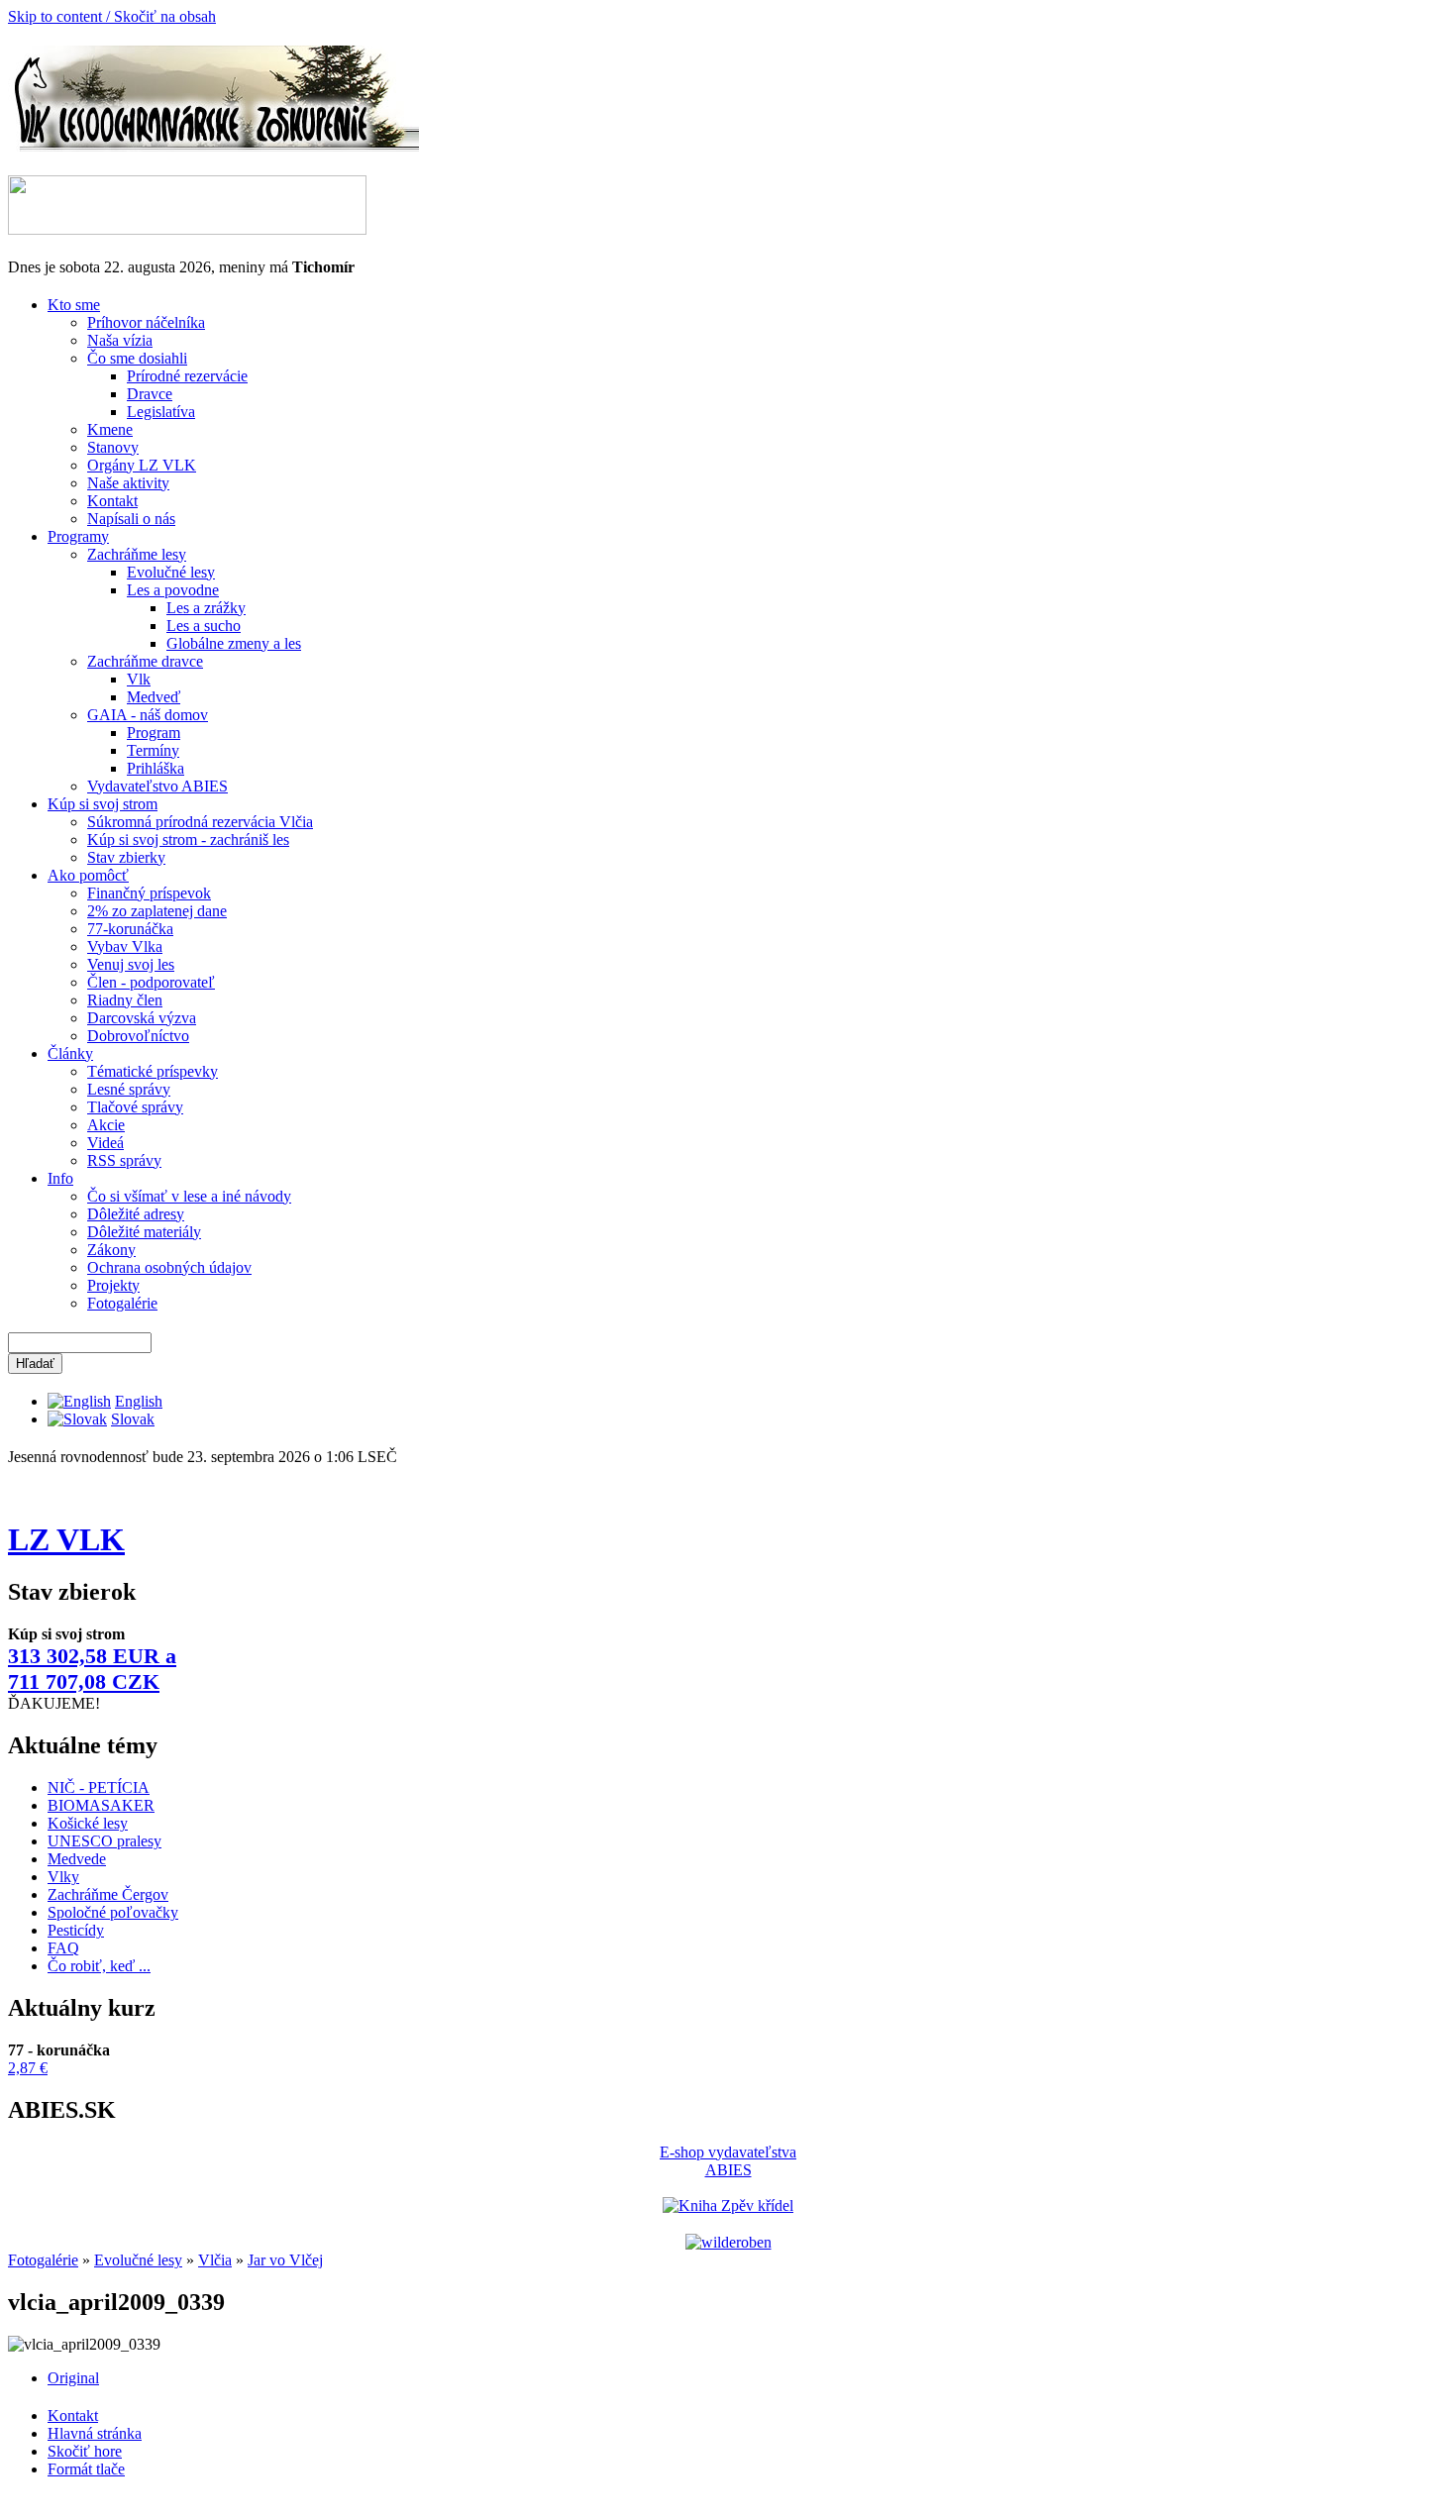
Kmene (110, 429)
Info (60, 1178)
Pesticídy (76, 1930)
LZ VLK (66, 1539)
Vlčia (215, 2260)
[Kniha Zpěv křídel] (728, 2205)
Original (73, 2378)
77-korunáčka (130, 929)
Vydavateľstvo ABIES (157, 786)
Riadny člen (125, 1000)
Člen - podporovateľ (151, 982)
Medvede (77, 1859)
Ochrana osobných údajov (169, 1267)
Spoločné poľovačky (113, 1912)
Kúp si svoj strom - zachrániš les (188, 840)
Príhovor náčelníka (146, 322)
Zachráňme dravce (145, 661)
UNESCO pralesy (104, 1841)
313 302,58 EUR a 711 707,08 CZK (92, 1669)
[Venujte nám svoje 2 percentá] (187, 229)
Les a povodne (173, 590)
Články (70, 1053)
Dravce (150, 394)
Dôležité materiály (144, 1232)
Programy (78, 536)
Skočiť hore (85, 2451)
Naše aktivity (128, 483)
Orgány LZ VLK (142, 465)
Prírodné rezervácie (187, 376)
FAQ (63, 1948)
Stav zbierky (126, 857)
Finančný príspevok (149, 893)
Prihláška (156, 768)
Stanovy (113, 447)
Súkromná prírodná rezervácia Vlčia (200, 822)
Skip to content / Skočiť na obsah (112, 16)
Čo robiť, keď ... (99, 1966)
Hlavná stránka (95, 2433)
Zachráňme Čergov (108, 1894)
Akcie (106, 1125)
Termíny (153, 750)
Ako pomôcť (88, 875)
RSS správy (124, 1160)
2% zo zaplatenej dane (157, 911)
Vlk (139, 679)
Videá (105, 1143)
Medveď (154, 697)
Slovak (133, 1419)
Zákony (111, 1250)
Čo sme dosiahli (137, 358)
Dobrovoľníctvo (138, 1036)
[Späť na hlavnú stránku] (213, 146)
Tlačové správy (135, 1107)
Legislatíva (161, 412)
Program (154, 733)
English (139, 1401)
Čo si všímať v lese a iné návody (189, 1196)
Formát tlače (86, 2469)
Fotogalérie (122, 1303)
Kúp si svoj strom (103, 804)
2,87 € (28, 2068)
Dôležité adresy (136, 1214)
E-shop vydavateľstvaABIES (728, 2161)
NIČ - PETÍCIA (99, 1787)
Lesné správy (129, 1089)
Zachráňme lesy (137, 554)
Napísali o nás (131, 519)
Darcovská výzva (142, 1018)
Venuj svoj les (131, 964)
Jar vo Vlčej (285, 2260)
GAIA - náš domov (148, 715)
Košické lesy (88, 1823)
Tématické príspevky (153, 1071)
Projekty (113, 1285)
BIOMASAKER (101, 1805)
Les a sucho (204, 626)
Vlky (63, 1877)
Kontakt (112, 501)
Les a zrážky (206, 608)
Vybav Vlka (125, 946)
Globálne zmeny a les (234, 643)
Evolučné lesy (171, 572)
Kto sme (74, 305)
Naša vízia (120, 340)
